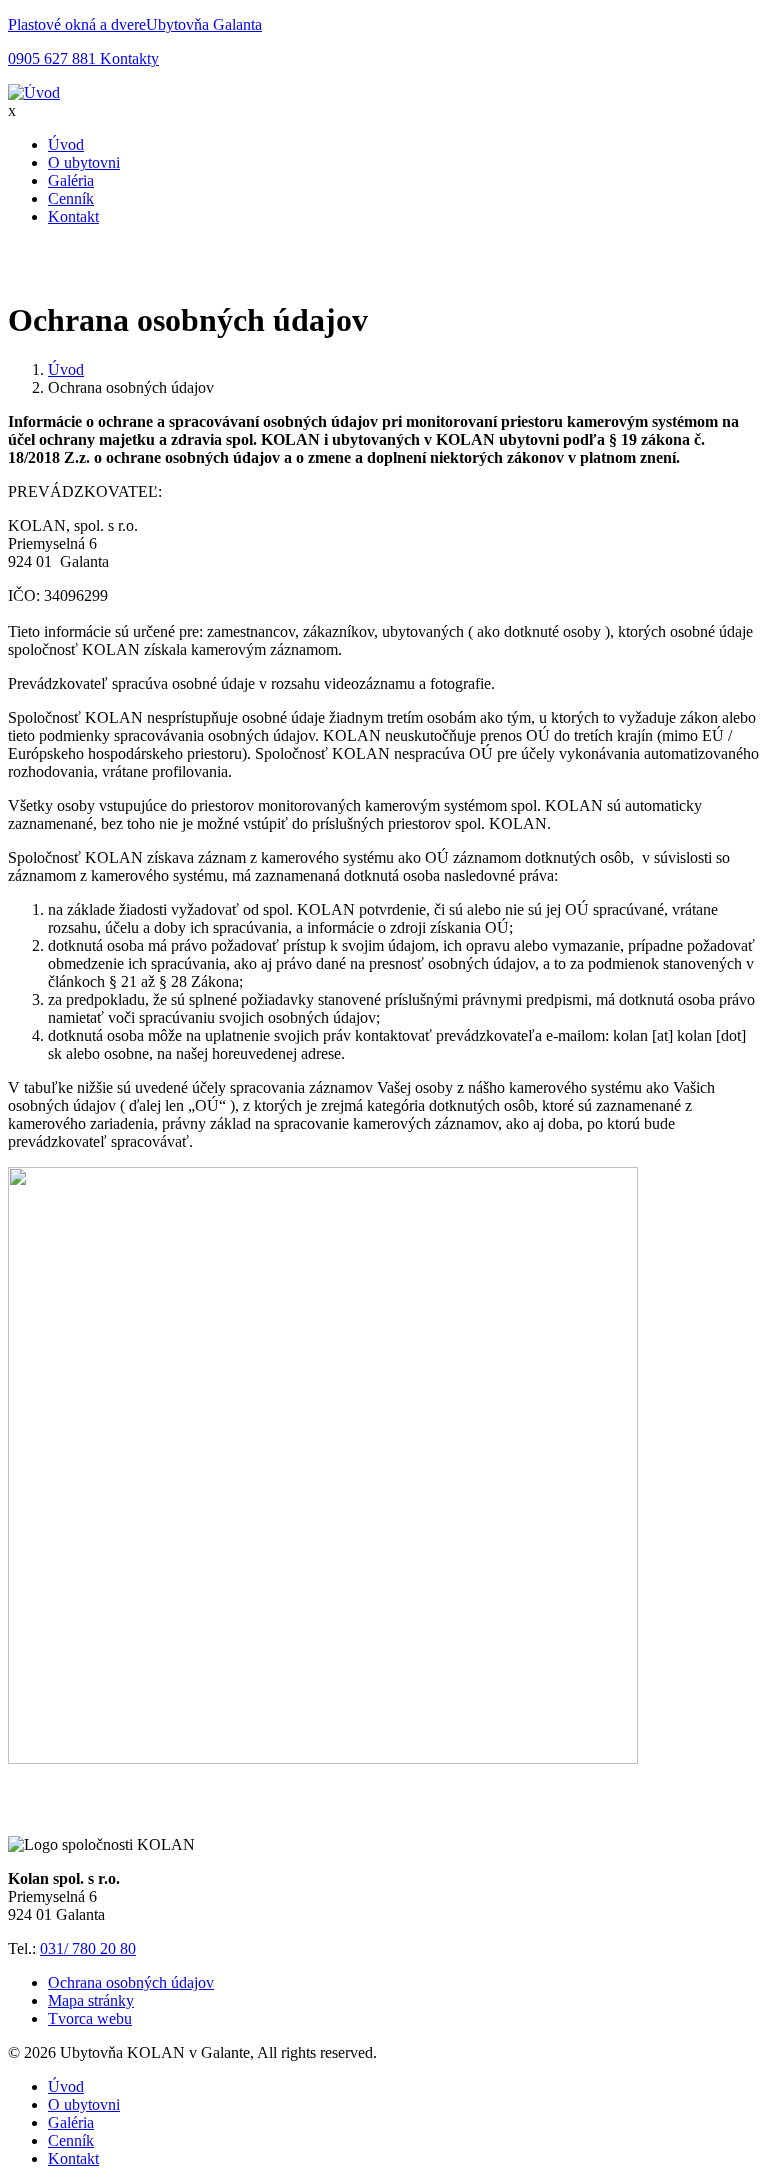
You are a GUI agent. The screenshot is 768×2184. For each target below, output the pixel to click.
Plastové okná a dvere (77, 24)
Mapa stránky (91, 2000)
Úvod (66, 144)
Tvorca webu (90, 2018)
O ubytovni (84, 162)
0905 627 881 (52, 58)
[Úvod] (34, 92)
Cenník (71, 198)
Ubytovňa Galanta (204, 24)
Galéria (71, 180)
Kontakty (127, 58)
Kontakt (73, 216)
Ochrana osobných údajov (131, 1982)
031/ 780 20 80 (88, 1948)
